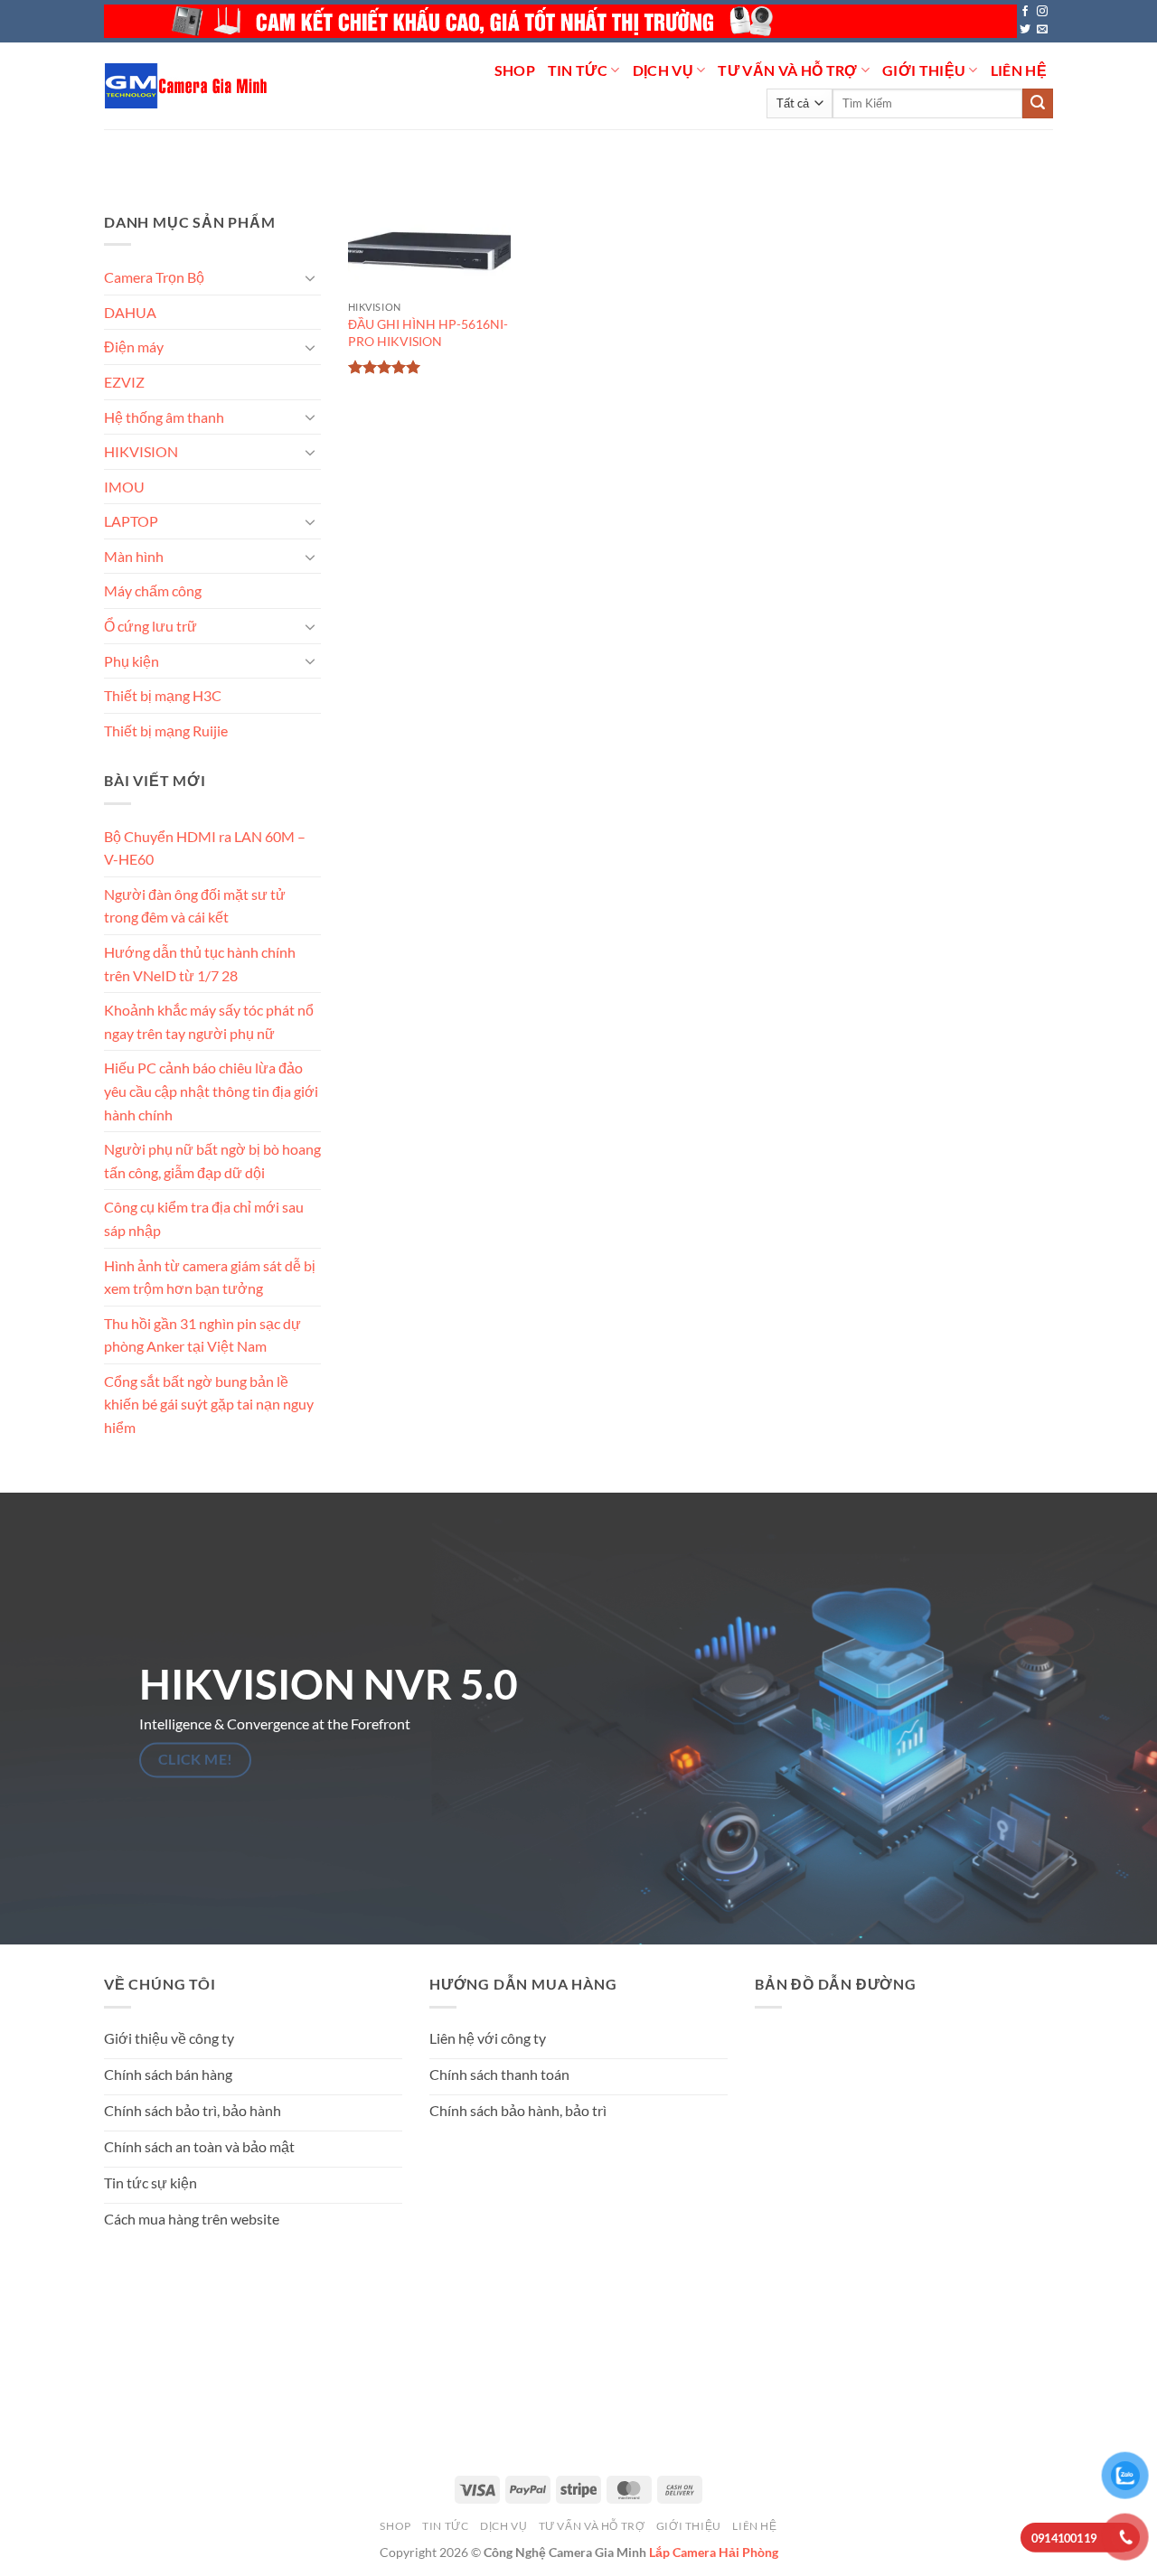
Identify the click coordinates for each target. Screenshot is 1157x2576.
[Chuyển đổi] (310, 277)
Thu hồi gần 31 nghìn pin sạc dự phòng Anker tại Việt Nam (202, 1334)
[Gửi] (1038, 104)
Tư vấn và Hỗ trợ (787, 70)
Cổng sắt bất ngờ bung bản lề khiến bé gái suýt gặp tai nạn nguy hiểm (209, 1404)
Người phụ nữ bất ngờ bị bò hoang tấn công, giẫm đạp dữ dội (212, 1161)
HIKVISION (141, 451)
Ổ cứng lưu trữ (151, 626)
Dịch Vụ (663, 70)
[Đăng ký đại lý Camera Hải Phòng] (560, 21)
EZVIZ (124, 382)
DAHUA (130, 312)
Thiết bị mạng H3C (163, 695)
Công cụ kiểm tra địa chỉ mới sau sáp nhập (204, 1218)
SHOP (515, 70)
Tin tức (578, 70)
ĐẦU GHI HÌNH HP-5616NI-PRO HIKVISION (428, 333)
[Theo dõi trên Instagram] (1042, 12)
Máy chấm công (153, 590)
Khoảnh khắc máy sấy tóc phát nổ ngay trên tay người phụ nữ (209, 1021)
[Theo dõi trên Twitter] (1025, 30)
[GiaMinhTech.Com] (188, 86)
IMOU (124, 487)
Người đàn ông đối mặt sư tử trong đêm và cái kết (195, 906)
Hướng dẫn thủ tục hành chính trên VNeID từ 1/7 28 (200, 964)
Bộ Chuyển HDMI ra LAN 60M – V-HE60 (205, 847)
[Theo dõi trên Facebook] (1025, 12)
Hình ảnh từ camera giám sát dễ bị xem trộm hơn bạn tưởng (210, 1276)
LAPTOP (131, 521)
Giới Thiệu (924, 70)
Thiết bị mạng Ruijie (166, 731)
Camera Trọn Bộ (154, 277)
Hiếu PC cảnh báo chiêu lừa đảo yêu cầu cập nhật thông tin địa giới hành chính (211, 1091)
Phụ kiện (132, 660)
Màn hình (134, 556)
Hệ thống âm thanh (164, 416)
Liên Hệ (1019, 70)
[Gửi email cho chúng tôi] (1042, 30)
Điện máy (134, 347)
